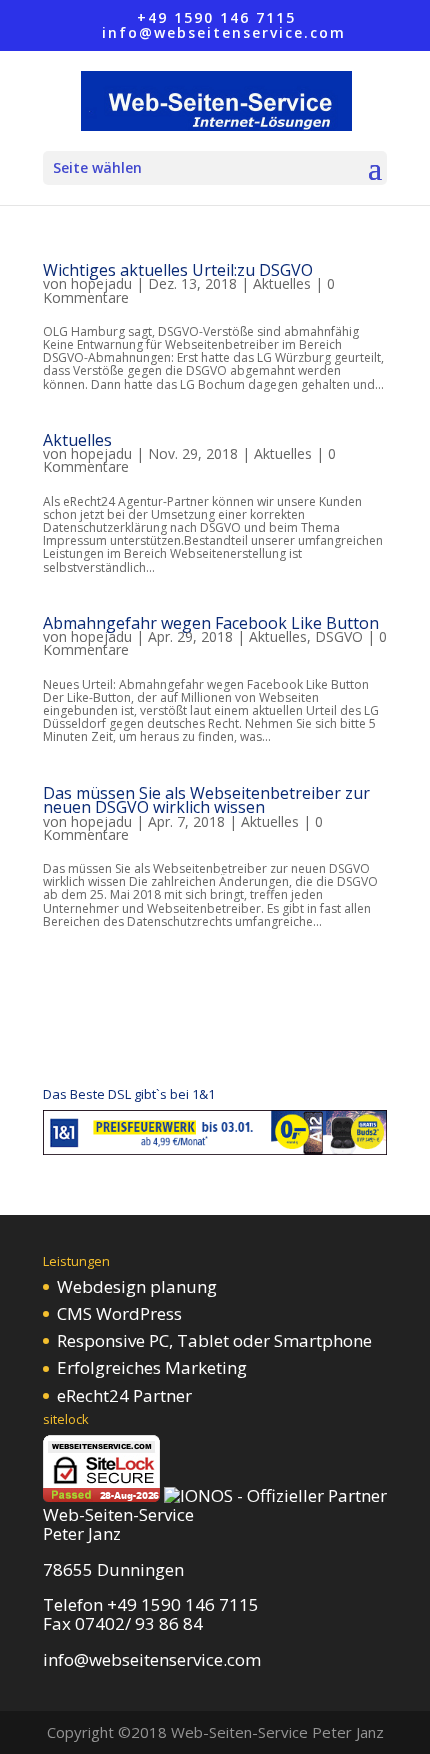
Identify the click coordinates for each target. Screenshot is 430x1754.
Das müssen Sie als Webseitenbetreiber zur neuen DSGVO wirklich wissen (206, 800)
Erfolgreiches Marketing (152, 1367)
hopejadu (101, 283)
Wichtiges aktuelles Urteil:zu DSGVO (178, 270)
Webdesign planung (137, 1286)
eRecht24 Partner (124, 1395)
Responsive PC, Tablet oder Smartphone (214, 1340)
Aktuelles (282, 283)
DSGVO (339, 636)
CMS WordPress (119, 1313)
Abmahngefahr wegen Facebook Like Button (211, 623)
